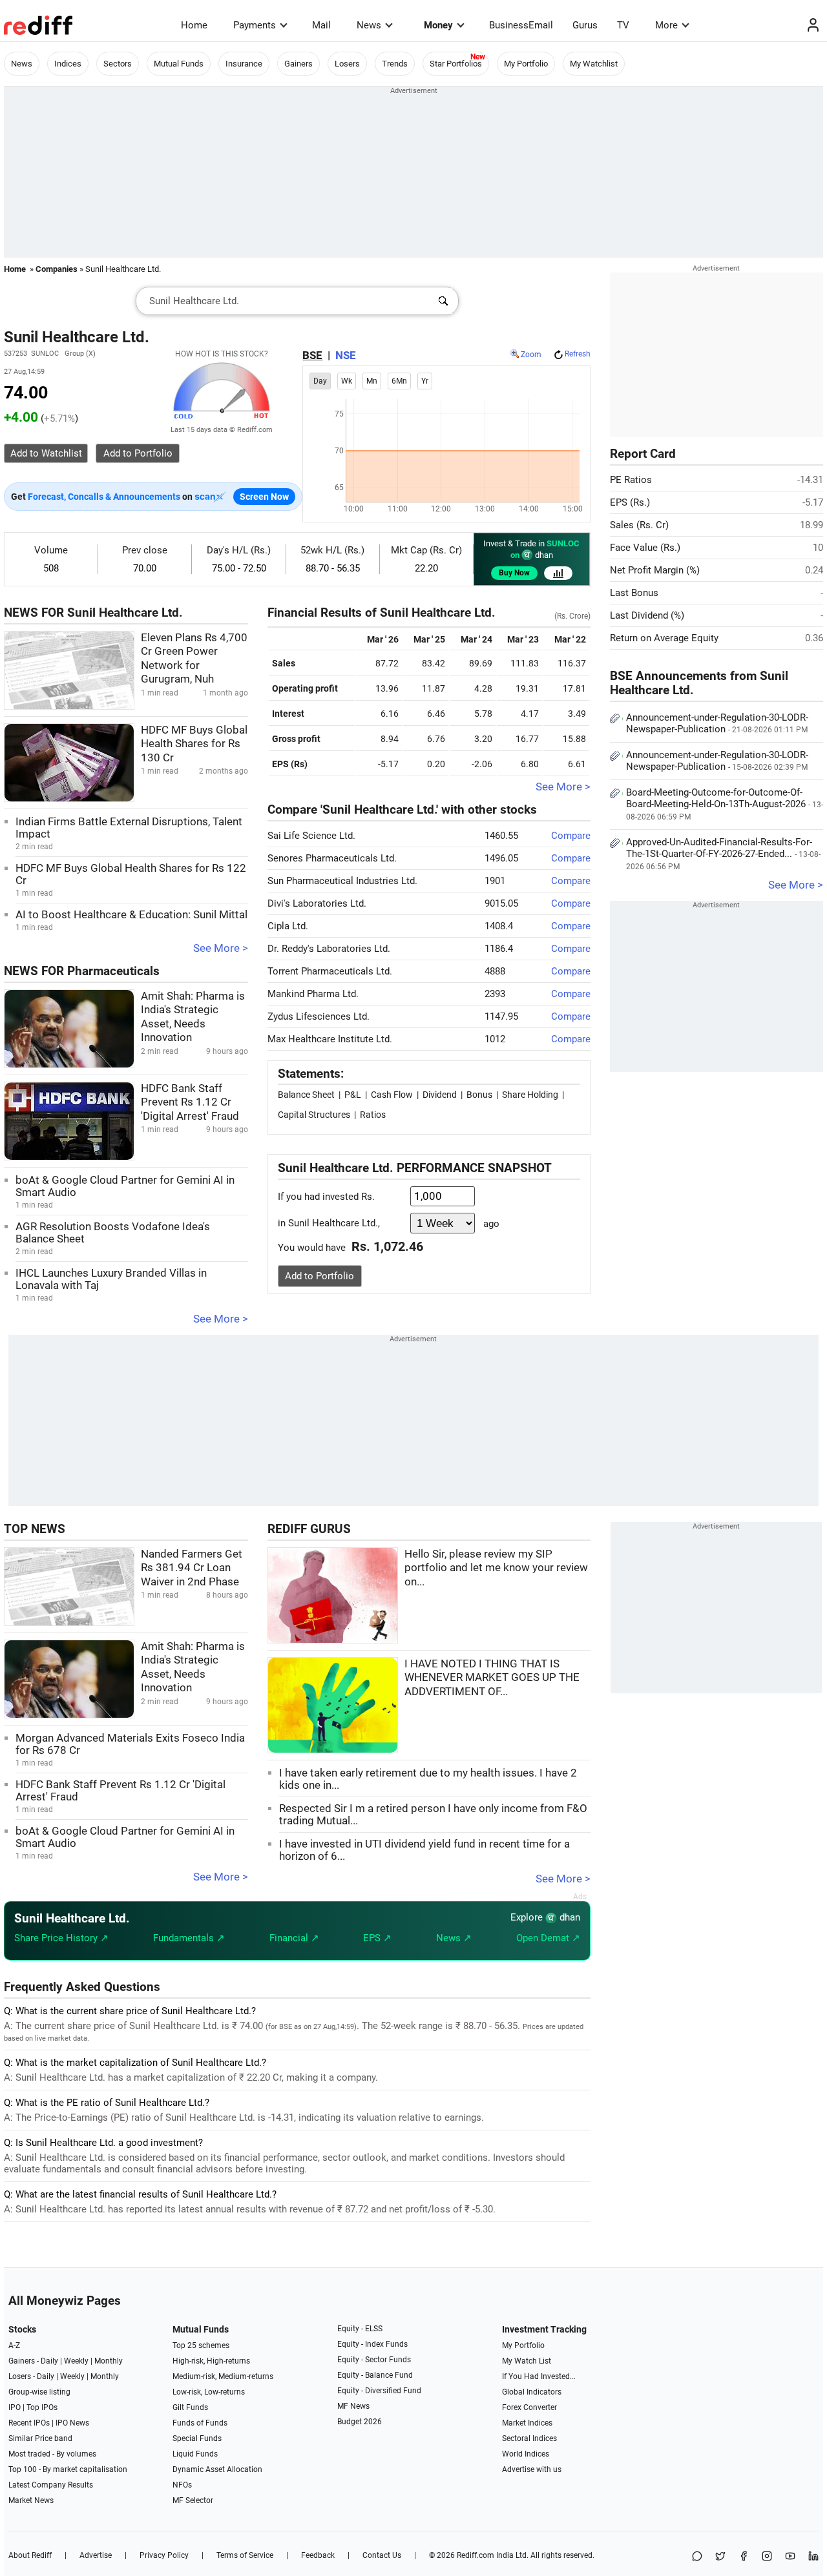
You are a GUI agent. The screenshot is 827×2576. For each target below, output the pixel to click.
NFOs (182, 2485)
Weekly (76, 2361)
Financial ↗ (294, 1938)
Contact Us (382, 2555)
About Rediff (30, 2555)
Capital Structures (314, 1115)
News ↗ (454, 1938)
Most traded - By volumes (52, 2454)
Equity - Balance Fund (375, 2375)
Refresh (578, 354)
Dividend (440, 1095)
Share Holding (530, 1095)
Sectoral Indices (529, 2438)
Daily (49, 2361)
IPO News (72, 2423)
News (369, 25)
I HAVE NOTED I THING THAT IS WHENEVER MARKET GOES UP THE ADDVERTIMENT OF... (492, 1678)
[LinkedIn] (813, 2557)
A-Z (14, 2345)
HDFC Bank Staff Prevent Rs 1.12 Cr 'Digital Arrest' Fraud (190, 1102)
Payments (255, 25)
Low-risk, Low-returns (209, 2392)
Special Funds (197, 2438)
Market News (31, 2500)
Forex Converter (529, 2407)
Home (194, 25)
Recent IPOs (29, 2423)
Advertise (96, 2555)
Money (438, 25)
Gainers (298, 64)
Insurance (244, 64)
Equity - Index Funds (372, 2344)
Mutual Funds (179, 64)
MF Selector (193, 2500)
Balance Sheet (306, 1095)
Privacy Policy (164, 2555)
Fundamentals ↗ (189, 1938)
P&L (353, 1095)
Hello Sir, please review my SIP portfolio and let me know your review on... (496, 1568)
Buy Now (514, 573)
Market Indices (527, 2423)
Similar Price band (40, 2438)
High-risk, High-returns (211, 2361)
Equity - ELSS (360, 2329)
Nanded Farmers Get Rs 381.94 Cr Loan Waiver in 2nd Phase (192, 1568)
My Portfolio (526, 64)
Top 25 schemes (201, 2345)
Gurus (585, 25)
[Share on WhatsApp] (697, 2557)
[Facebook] (744, 2557)
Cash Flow (392, 1095)
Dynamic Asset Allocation (217, 2469)
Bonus (479, 1095)
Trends (395, 64)
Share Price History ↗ (61, 1938)
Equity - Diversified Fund (379, 2391)
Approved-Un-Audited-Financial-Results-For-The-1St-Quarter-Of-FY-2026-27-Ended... (723, 854)
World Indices (526, 2454)
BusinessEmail (521, 25)
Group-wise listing (39, 2392)
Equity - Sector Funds (374, 2360)
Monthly (109, 2361)
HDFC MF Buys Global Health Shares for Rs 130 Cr (194, 744)
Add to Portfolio (319, 1276)
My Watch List (527, 2361)
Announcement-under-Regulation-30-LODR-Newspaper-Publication (717, 723)
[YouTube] (790, 2557)
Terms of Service (245, 2555)
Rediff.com (476, 2555)
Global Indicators (532, 2392)
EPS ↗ (377, 1938)
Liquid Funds (195, 2454)
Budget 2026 (360, 2422)
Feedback (318, 2555)
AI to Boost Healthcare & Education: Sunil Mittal (131, 915)
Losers (347, 64)
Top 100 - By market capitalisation (68, 2469)
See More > (221, 948)
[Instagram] (767, 2557)
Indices (68, 64)
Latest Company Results (51, 2485)
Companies (57, 269)
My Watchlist (594, 64)
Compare (571, 836)
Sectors (118, 64)
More (666, 25)
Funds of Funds (200, 2423)
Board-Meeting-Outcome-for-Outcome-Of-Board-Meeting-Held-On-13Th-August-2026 (725, 804)
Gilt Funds (190, 2407)
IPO (15, 2407)
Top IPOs (42, 2407)
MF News (353, 2406)
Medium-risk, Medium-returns (223, 2376)
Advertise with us (532, 2469)
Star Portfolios (456, 64)
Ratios (373, 1115)
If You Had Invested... (539, 2376)
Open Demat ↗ (548, 1938)
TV (623, 25)
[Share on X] (720, 2557)
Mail (321, 25)
